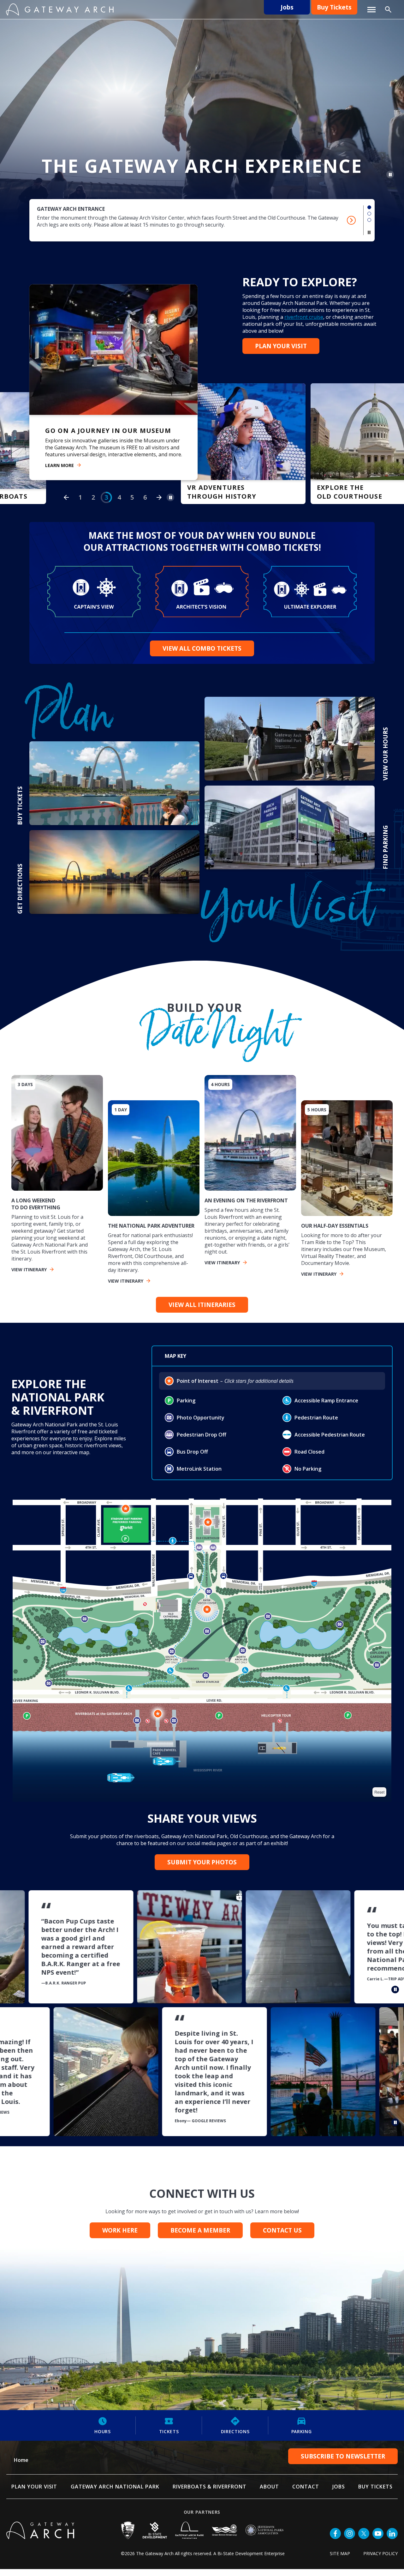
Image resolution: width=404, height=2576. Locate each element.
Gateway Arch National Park (115, 2494)
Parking (302, 2438)
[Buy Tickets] (113, 384)
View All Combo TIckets (202, 655)
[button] (369, 207)
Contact (306, 2494)
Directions (235, 2438)
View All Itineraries (202, 1312)
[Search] (388, 9)
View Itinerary (29, 1276)
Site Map (340, 2560)
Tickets (169, 2438)
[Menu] (371, 10)
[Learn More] (243, 451)
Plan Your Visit (281, 346)
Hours (103, 2438)
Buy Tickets (334, 7)
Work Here (120, 2237)
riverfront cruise (304, 317)
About (269, 2494)
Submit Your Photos (202, 1869)
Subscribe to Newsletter (343, 2463)
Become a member (200, 2237)
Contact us (282, 2237)
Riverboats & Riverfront (210, 2494)
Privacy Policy (380, 2560)
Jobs (287, 7)
